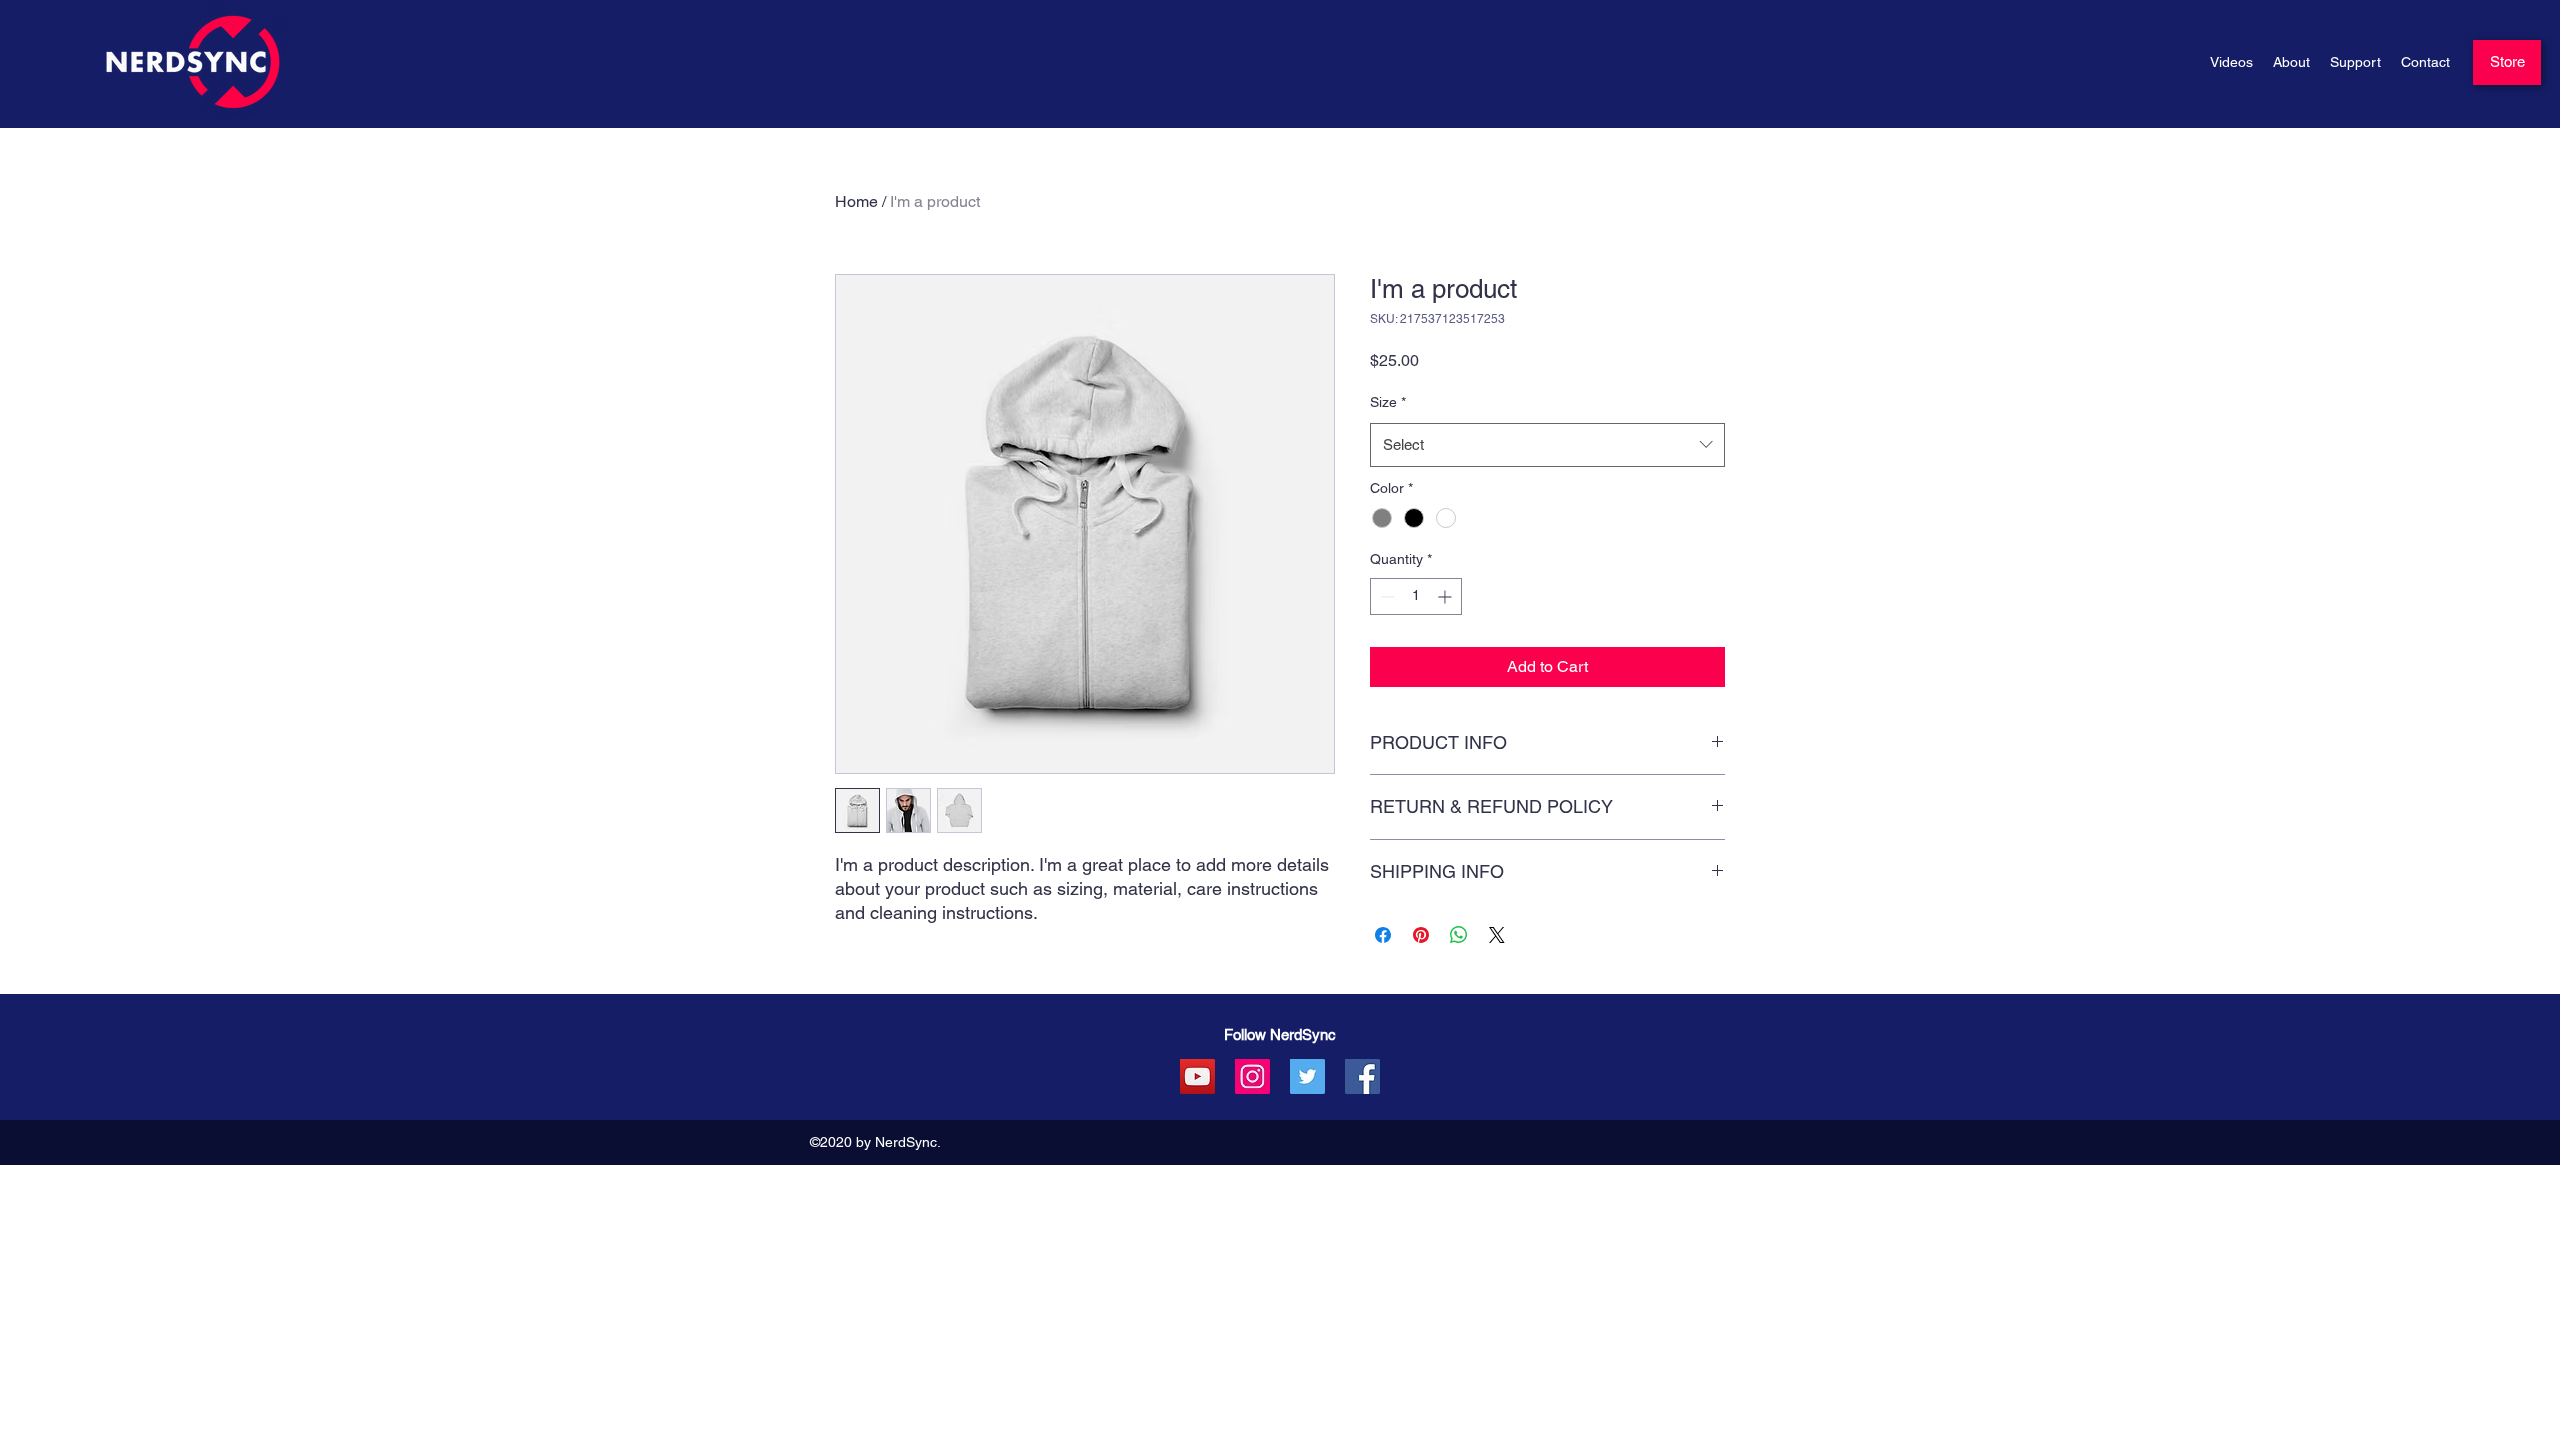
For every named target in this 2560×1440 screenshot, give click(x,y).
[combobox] (1547, 445)
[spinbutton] (1416, 596)
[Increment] (1446, 596)
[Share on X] (1497, 935)
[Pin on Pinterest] (1421, 935)
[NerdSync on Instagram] (1252, 1076)
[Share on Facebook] (1383, 935)
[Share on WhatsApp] (1459, 935)
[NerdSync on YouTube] (1197, 1076)
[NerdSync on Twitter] (1307, 1076)
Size (1388, 402)
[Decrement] (1385, 596)
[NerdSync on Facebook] (1362, 1076)
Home (856, 201)
